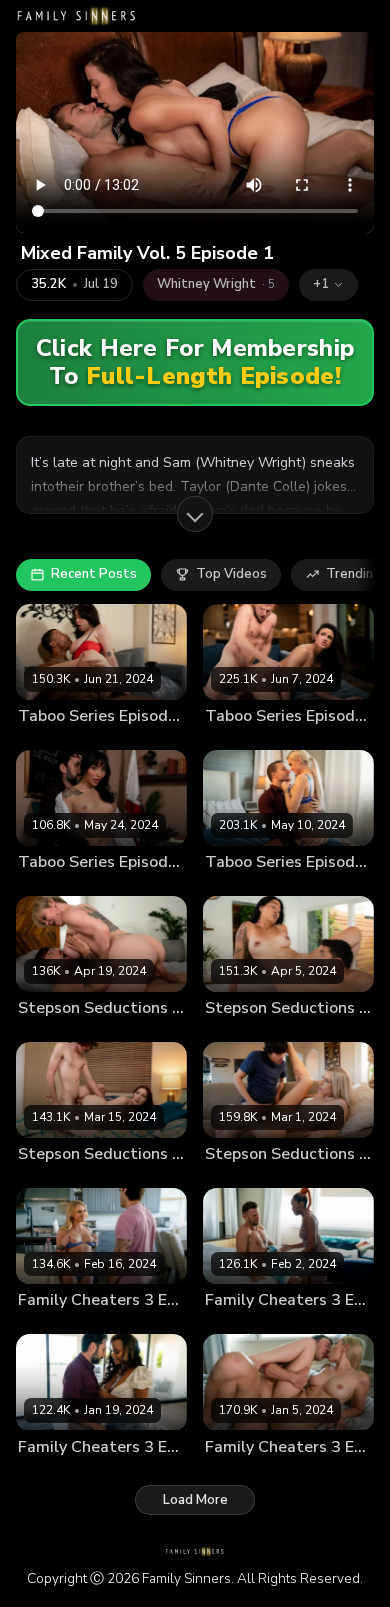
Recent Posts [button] (94, 574)
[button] (328, 285)
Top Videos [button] (231, 574)
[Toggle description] (195, 514)
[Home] (77, 16)
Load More (195, 1500)
